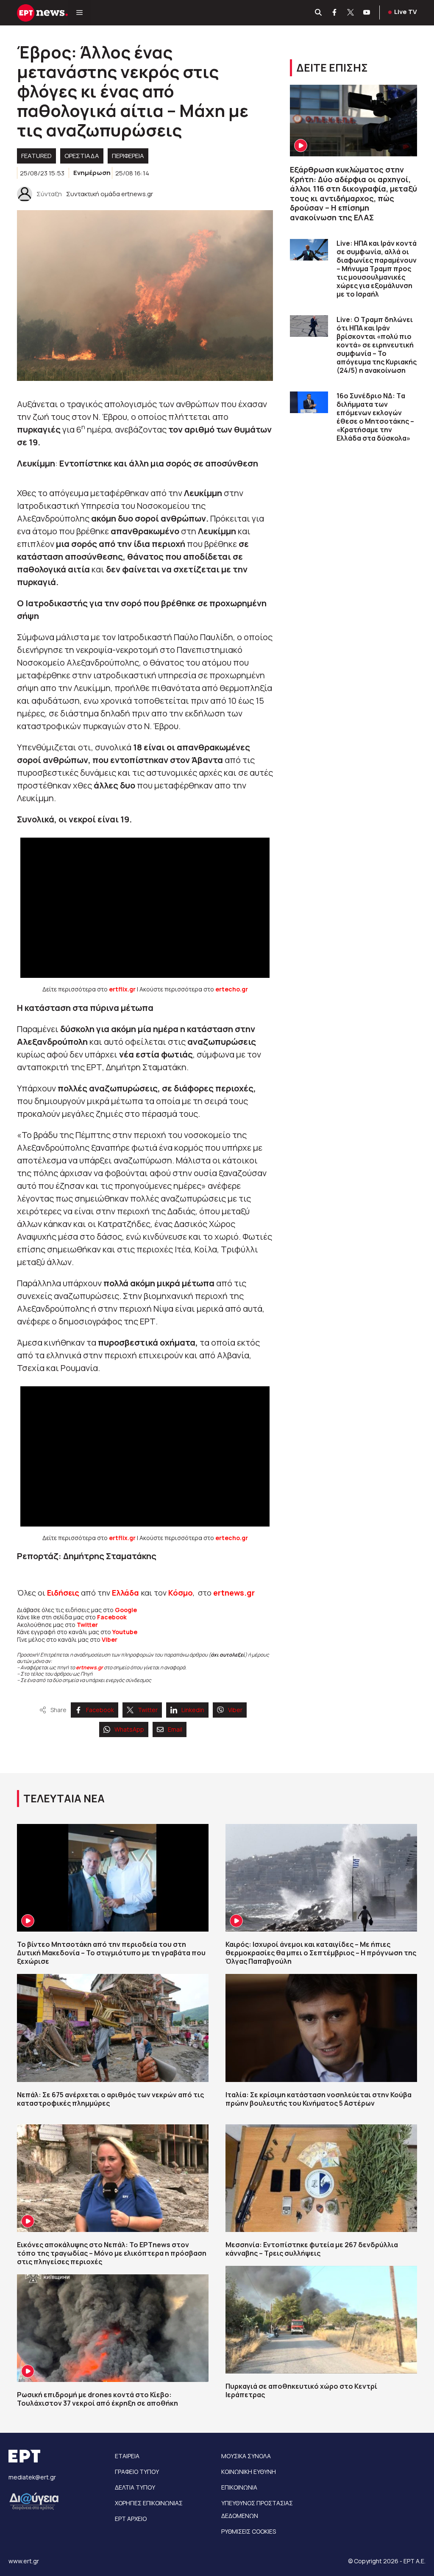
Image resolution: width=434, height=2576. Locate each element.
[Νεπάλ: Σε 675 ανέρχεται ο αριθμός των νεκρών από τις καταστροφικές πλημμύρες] (113, 2028)
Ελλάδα (125, 1593)
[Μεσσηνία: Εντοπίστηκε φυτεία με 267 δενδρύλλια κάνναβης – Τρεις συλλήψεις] (321, 2178)
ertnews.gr (89, 1667)
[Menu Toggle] (79, 13)
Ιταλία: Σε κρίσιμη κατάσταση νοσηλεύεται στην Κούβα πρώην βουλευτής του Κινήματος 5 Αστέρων (319, 2099)
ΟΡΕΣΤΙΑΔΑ (82, 156)
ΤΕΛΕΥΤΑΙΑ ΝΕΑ (64, 1798)
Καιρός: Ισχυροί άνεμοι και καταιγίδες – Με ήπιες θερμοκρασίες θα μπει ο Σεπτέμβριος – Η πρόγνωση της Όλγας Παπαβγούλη (321, 1953)
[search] (319, 13)
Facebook (112, 1617)
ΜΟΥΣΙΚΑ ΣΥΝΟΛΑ (246, 2456)
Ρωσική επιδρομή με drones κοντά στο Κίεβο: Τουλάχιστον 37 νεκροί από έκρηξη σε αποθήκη (97, 2399)
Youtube (125, 1632)
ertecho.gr (232, 989)
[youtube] (367, 13)
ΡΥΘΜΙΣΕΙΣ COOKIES (249, 2531)
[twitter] (351, 13)
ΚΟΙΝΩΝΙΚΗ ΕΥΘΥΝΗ (249, 2472)
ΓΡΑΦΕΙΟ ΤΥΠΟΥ (137, 2472)
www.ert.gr (24, 2561)
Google (126, 1610)
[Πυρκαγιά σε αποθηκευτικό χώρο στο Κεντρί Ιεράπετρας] (321, 2320)
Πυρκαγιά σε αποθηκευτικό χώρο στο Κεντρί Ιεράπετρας (301, 2390)
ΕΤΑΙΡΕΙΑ (127, 2456)
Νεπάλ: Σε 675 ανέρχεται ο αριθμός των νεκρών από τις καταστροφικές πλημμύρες (110, 2099)
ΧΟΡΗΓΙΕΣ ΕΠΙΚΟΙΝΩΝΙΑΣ (149, 2503)
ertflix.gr (122, 989)
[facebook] (335, 13)
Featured (36, 156)
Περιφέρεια (128, 156)
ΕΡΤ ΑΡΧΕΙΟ (131, 2519)
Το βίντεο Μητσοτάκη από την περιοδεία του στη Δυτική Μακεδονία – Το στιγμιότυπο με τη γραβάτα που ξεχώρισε (111, 1953)
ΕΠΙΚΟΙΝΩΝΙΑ (239, 2487)
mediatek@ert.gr (32, 2477)
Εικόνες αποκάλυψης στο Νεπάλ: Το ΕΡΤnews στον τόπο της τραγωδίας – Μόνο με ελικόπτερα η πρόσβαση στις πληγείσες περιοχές (112, 2253)
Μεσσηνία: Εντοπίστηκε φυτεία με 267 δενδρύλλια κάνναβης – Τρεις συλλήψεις (312, 2249)
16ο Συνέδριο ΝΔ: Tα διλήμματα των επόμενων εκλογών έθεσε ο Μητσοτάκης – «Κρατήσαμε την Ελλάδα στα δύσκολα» (375, 417)
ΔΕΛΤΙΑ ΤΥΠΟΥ (135, 2487)
